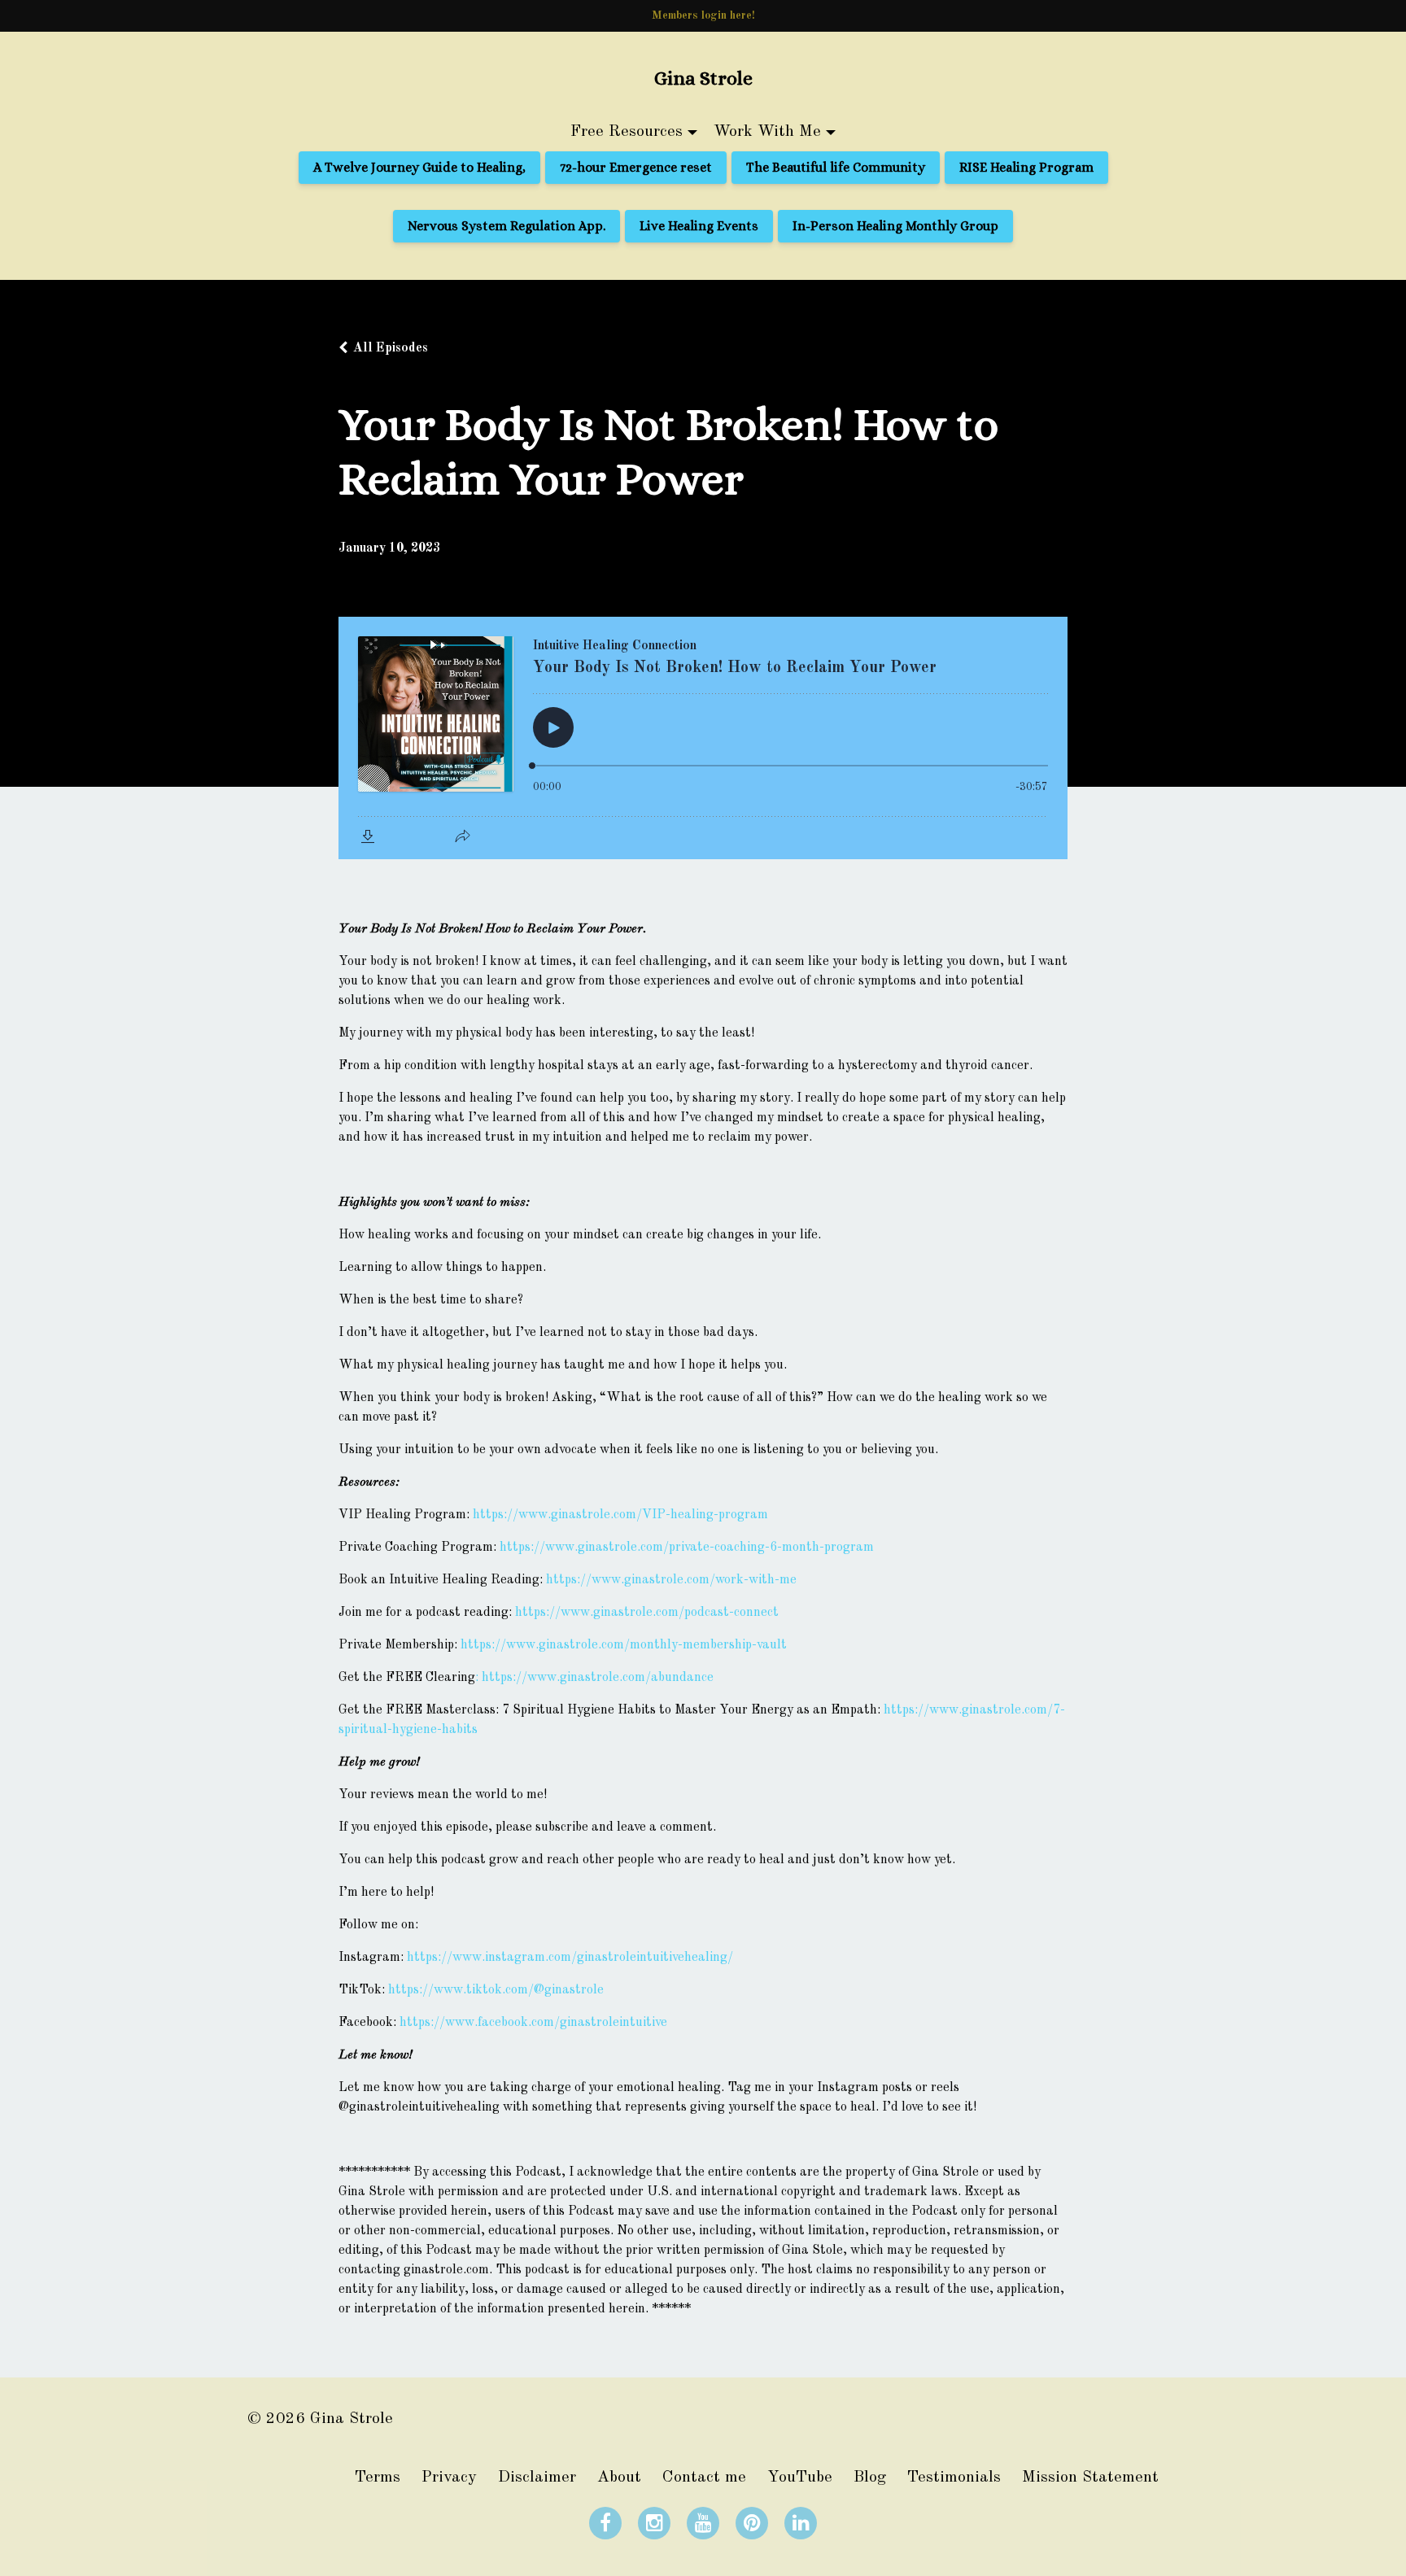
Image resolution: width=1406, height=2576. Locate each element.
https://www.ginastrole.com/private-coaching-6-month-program (687, 1548)
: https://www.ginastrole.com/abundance (594, 1678)
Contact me (704, 2478)
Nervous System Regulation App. (507, 226)
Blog (870, 2478)
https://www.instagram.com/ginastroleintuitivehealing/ (570, 1958)
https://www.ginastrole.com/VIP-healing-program (620, 1515)
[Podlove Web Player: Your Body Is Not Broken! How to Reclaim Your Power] (703, 738)
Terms (378, 2478)
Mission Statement (1090, 2478)
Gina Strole (703, 78)
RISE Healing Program (1026, 167)
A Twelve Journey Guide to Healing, (419, 167)
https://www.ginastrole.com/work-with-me (671, 1580)
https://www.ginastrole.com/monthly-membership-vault (624, 1645)
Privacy (449, 2478)
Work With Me (767, 132)
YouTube (800, 2478)
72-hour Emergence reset (636, 167)
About (619, 2478)
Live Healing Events (699, 226)
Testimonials (954, 2478)
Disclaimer (537, 2478)
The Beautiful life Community (836, 167)
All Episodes (391, 348)
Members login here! (703, 15)
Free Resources (627, 132)
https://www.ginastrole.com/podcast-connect (647, 1613)
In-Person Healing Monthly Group (895, 226)
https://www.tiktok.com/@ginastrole (496, 1990)
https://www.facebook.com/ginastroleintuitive (533, 2023)
